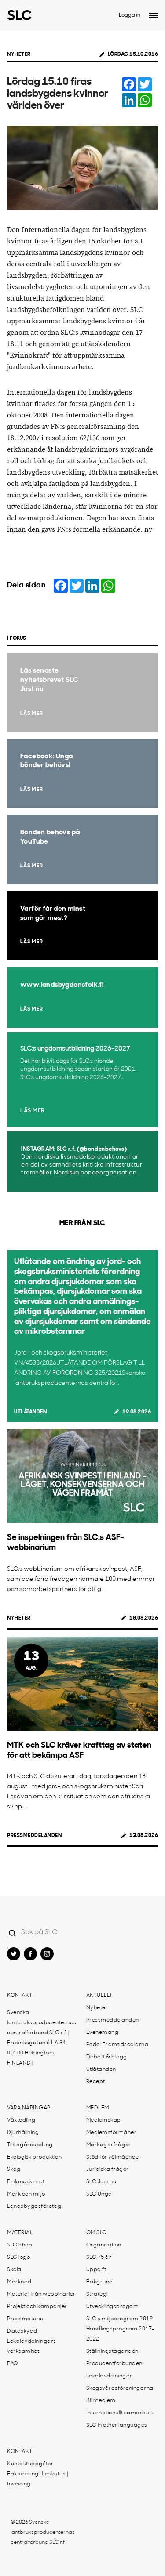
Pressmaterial (26, 2319)
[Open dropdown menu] (154, 15)
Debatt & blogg (107, 2057)
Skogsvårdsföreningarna (120, 2388)
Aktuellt (99, 1996)
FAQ (13, 2364)
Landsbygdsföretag (34, 2206)
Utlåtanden (30, 1412)
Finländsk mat (26, 2182)
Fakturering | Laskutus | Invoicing (37, 2479)
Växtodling (21, 2120)
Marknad (19, 2282)
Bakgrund (100, 2282)
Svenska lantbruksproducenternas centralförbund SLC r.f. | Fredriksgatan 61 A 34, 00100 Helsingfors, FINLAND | (42, 2038)
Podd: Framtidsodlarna (117, 2045)
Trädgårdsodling (30, 2145)
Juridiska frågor (108, 2170)
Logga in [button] (130, 15)
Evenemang (103, 2033)
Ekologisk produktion (34, 2157)
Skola (14, 2270)
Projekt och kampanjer (37, 2307)
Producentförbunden (114, 2364)
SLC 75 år (99, 2257)
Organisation (104, 2245)
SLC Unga (99, 2194)
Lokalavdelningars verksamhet (32, 2346)
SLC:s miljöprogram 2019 (120, 2319)
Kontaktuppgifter (30, 2464)
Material (20, 2233)
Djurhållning (23, 2133)
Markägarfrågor (109, 2145)
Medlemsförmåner (112, 2133)
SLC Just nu (101, 2182)
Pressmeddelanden (34, 1836)
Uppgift (96, 2270)
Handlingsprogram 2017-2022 (121, 2334)
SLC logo (18, 2257)
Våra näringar (29, 2108)
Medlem (98, 2108)
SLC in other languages (117, 2425)
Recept (96, 2082)
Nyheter (19, 54)
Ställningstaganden (112, 2351)
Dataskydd (22, 2331)
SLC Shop (20, 2245)
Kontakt (20, 1996)
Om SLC (97, 2233)
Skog (14, 2170)
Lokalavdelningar (109, 2376)
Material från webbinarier (41, 2294)
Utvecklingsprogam (113, 2307)
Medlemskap (104, 2120)
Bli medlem (101, 2401)
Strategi (97, 2294)
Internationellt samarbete (121, 2413)
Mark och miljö (26, 2194)
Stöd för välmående (113, 2157)
